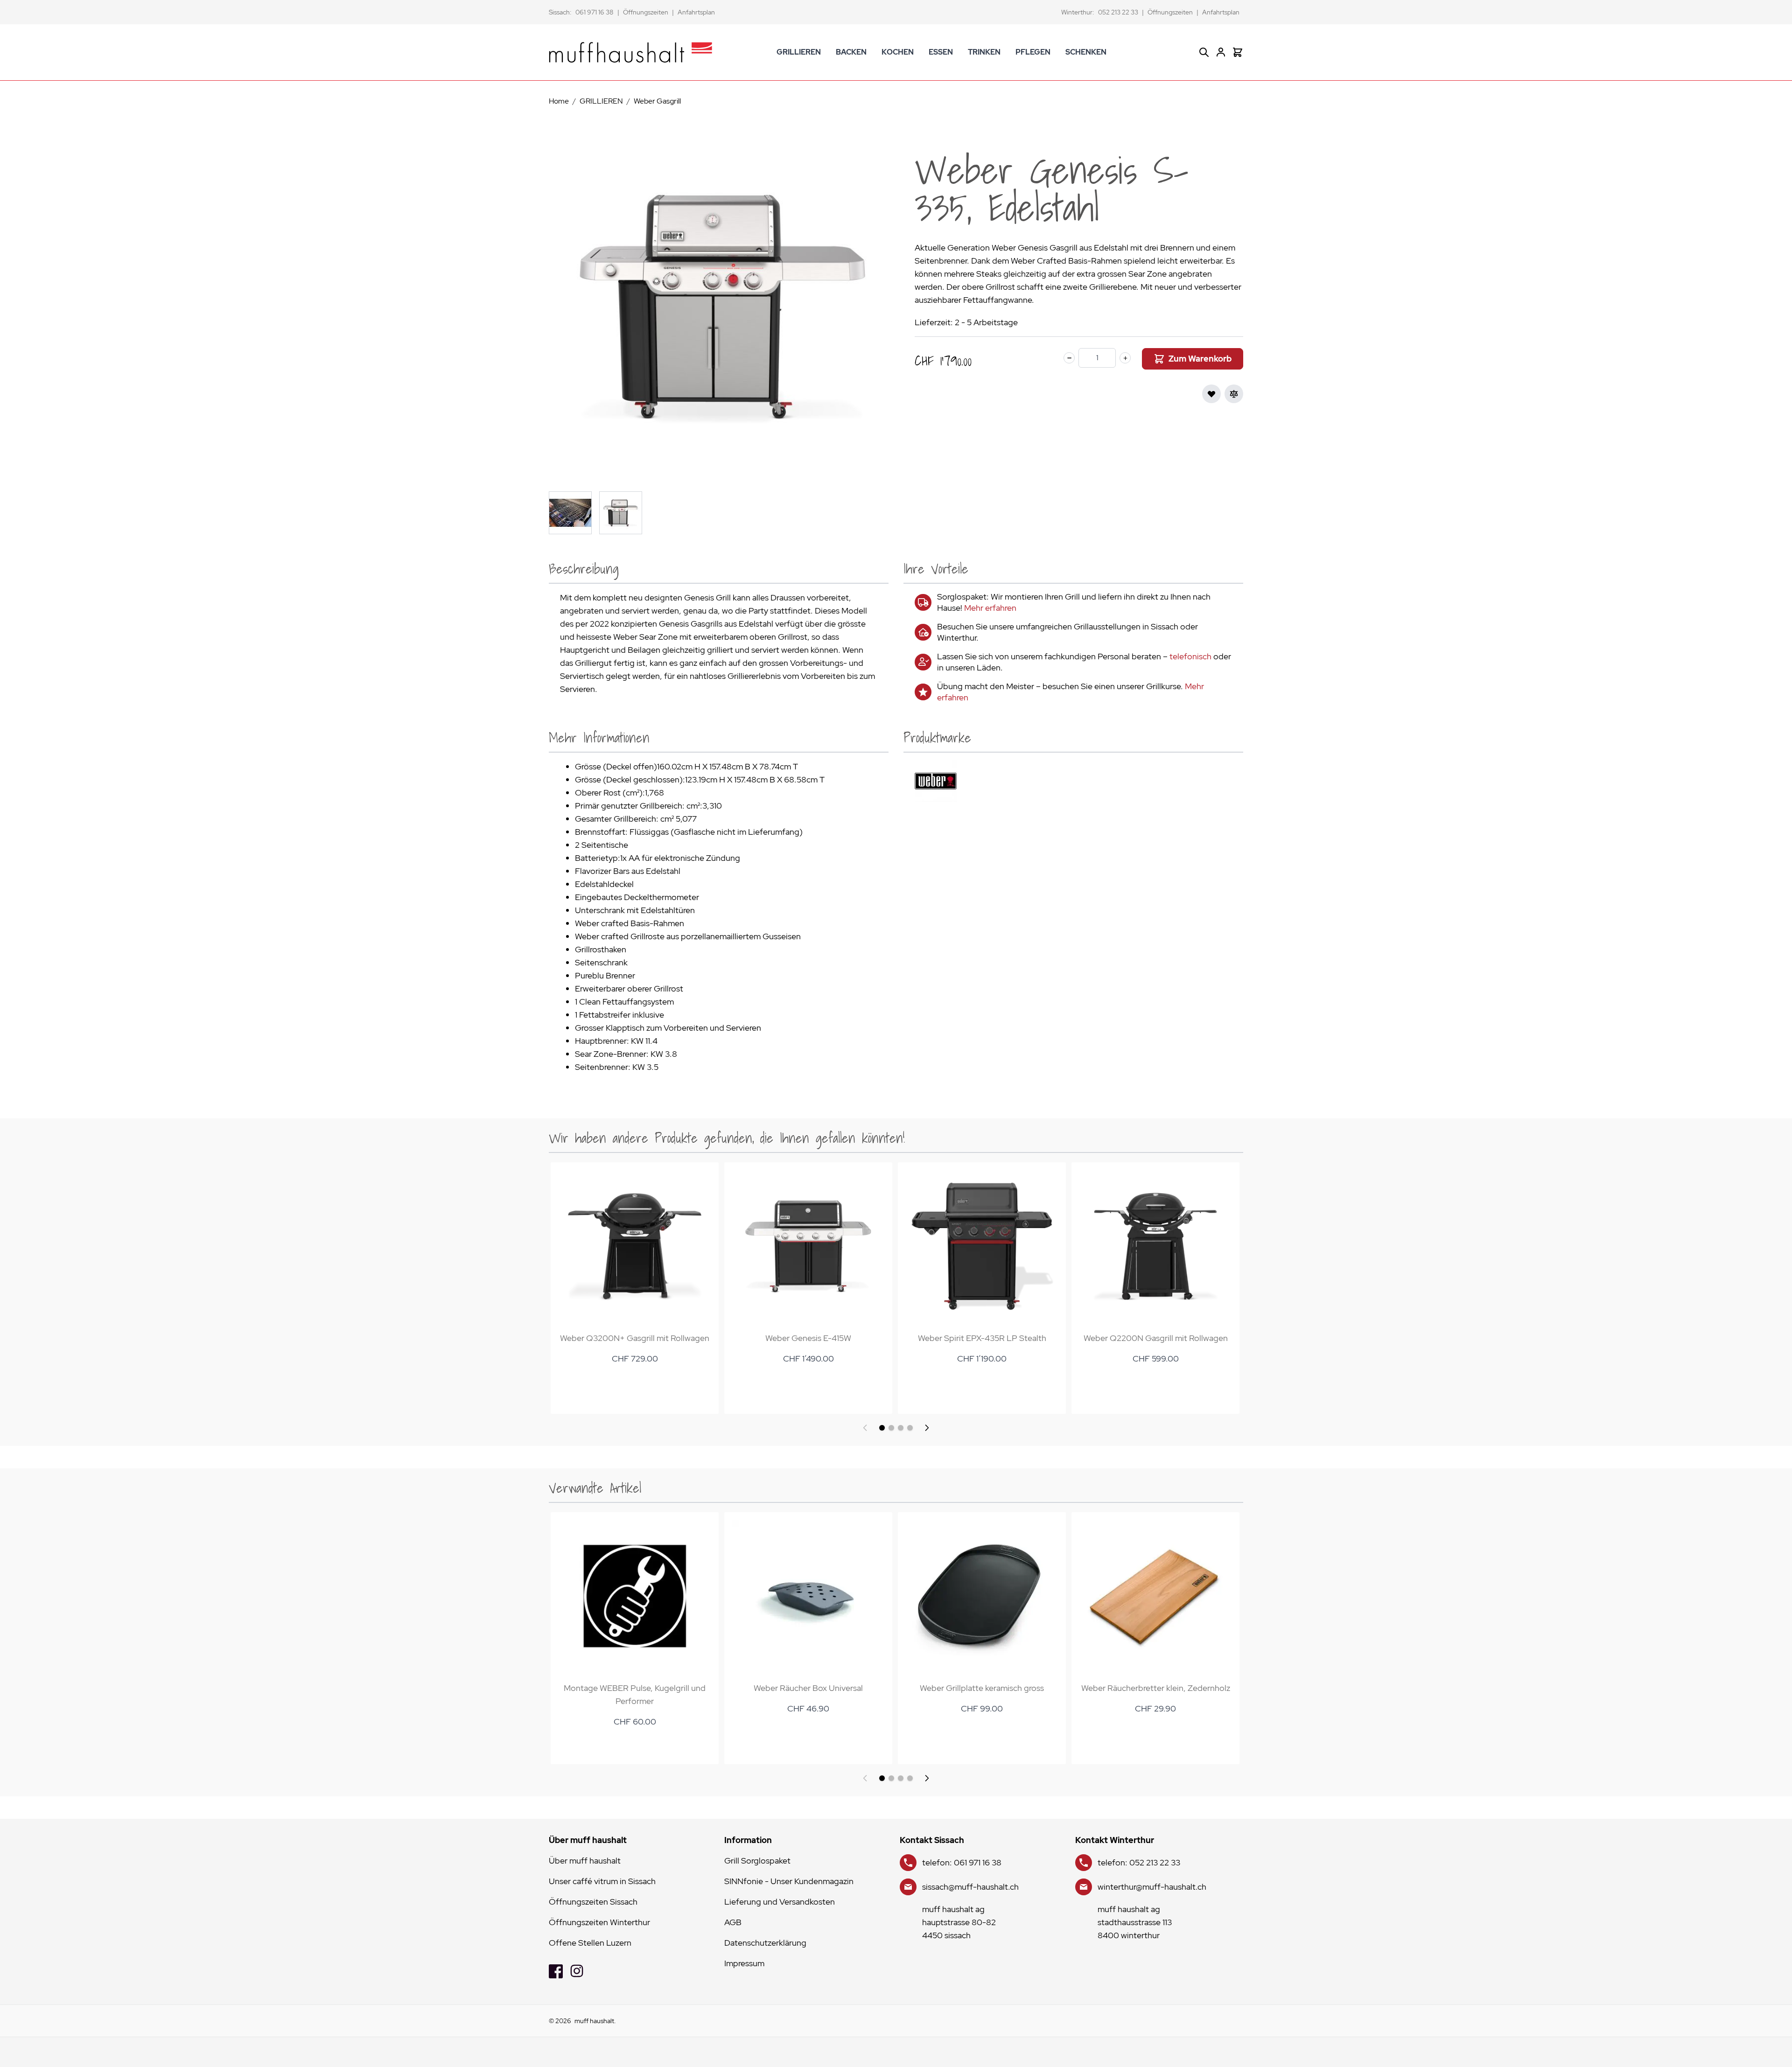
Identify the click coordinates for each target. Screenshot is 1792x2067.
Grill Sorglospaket (757, 1861)
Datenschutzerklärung (765, 1943)
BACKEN (851, 52)
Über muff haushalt (585, 1861)
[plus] (1125, 358)
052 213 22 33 (1118, 12)
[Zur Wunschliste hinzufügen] (1211, 394)
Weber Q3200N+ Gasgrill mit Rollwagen (635, 1338)
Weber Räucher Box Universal (808, 1688)
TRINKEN (984, 52)
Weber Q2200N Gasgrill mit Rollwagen (1156, 1338)
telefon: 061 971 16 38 (962, 1862)
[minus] (1069, 358)
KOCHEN (898, 52)
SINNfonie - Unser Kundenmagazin (789, 1881)
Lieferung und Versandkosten (780, 1902)
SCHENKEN (1086, 52)
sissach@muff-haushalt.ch (970, 1887)
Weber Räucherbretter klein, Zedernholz (1156, 1688)
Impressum (744, 1963)
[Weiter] (927, 1428)
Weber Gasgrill (657, 101)
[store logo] (630, 52)
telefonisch (1190, 656)
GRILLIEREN (799, 52)
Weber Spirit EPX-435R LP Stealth (982, 1338)
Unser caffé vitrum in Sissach (602, 1881)
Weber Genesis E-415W (808, 1338)
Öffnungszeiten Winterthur (599, 1922)
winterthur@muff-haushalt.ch (1152, 1887)
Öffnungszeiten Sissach (593, 1902)
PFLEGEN (1033, 52)
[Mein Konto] (1221, 52)
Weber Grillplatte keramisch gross (982, 1688)
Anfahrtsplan (696, 12)
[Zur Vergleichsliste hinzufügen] (1234, 394)
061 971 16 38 (595, 12)
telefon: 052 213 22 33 (1139, 1862)
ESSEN (941, 52)
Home (559, 101)
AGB (733, 1922)
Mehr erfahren (990, 608)
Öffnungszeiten (646, 12)
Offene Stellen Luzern (590, 1943)
